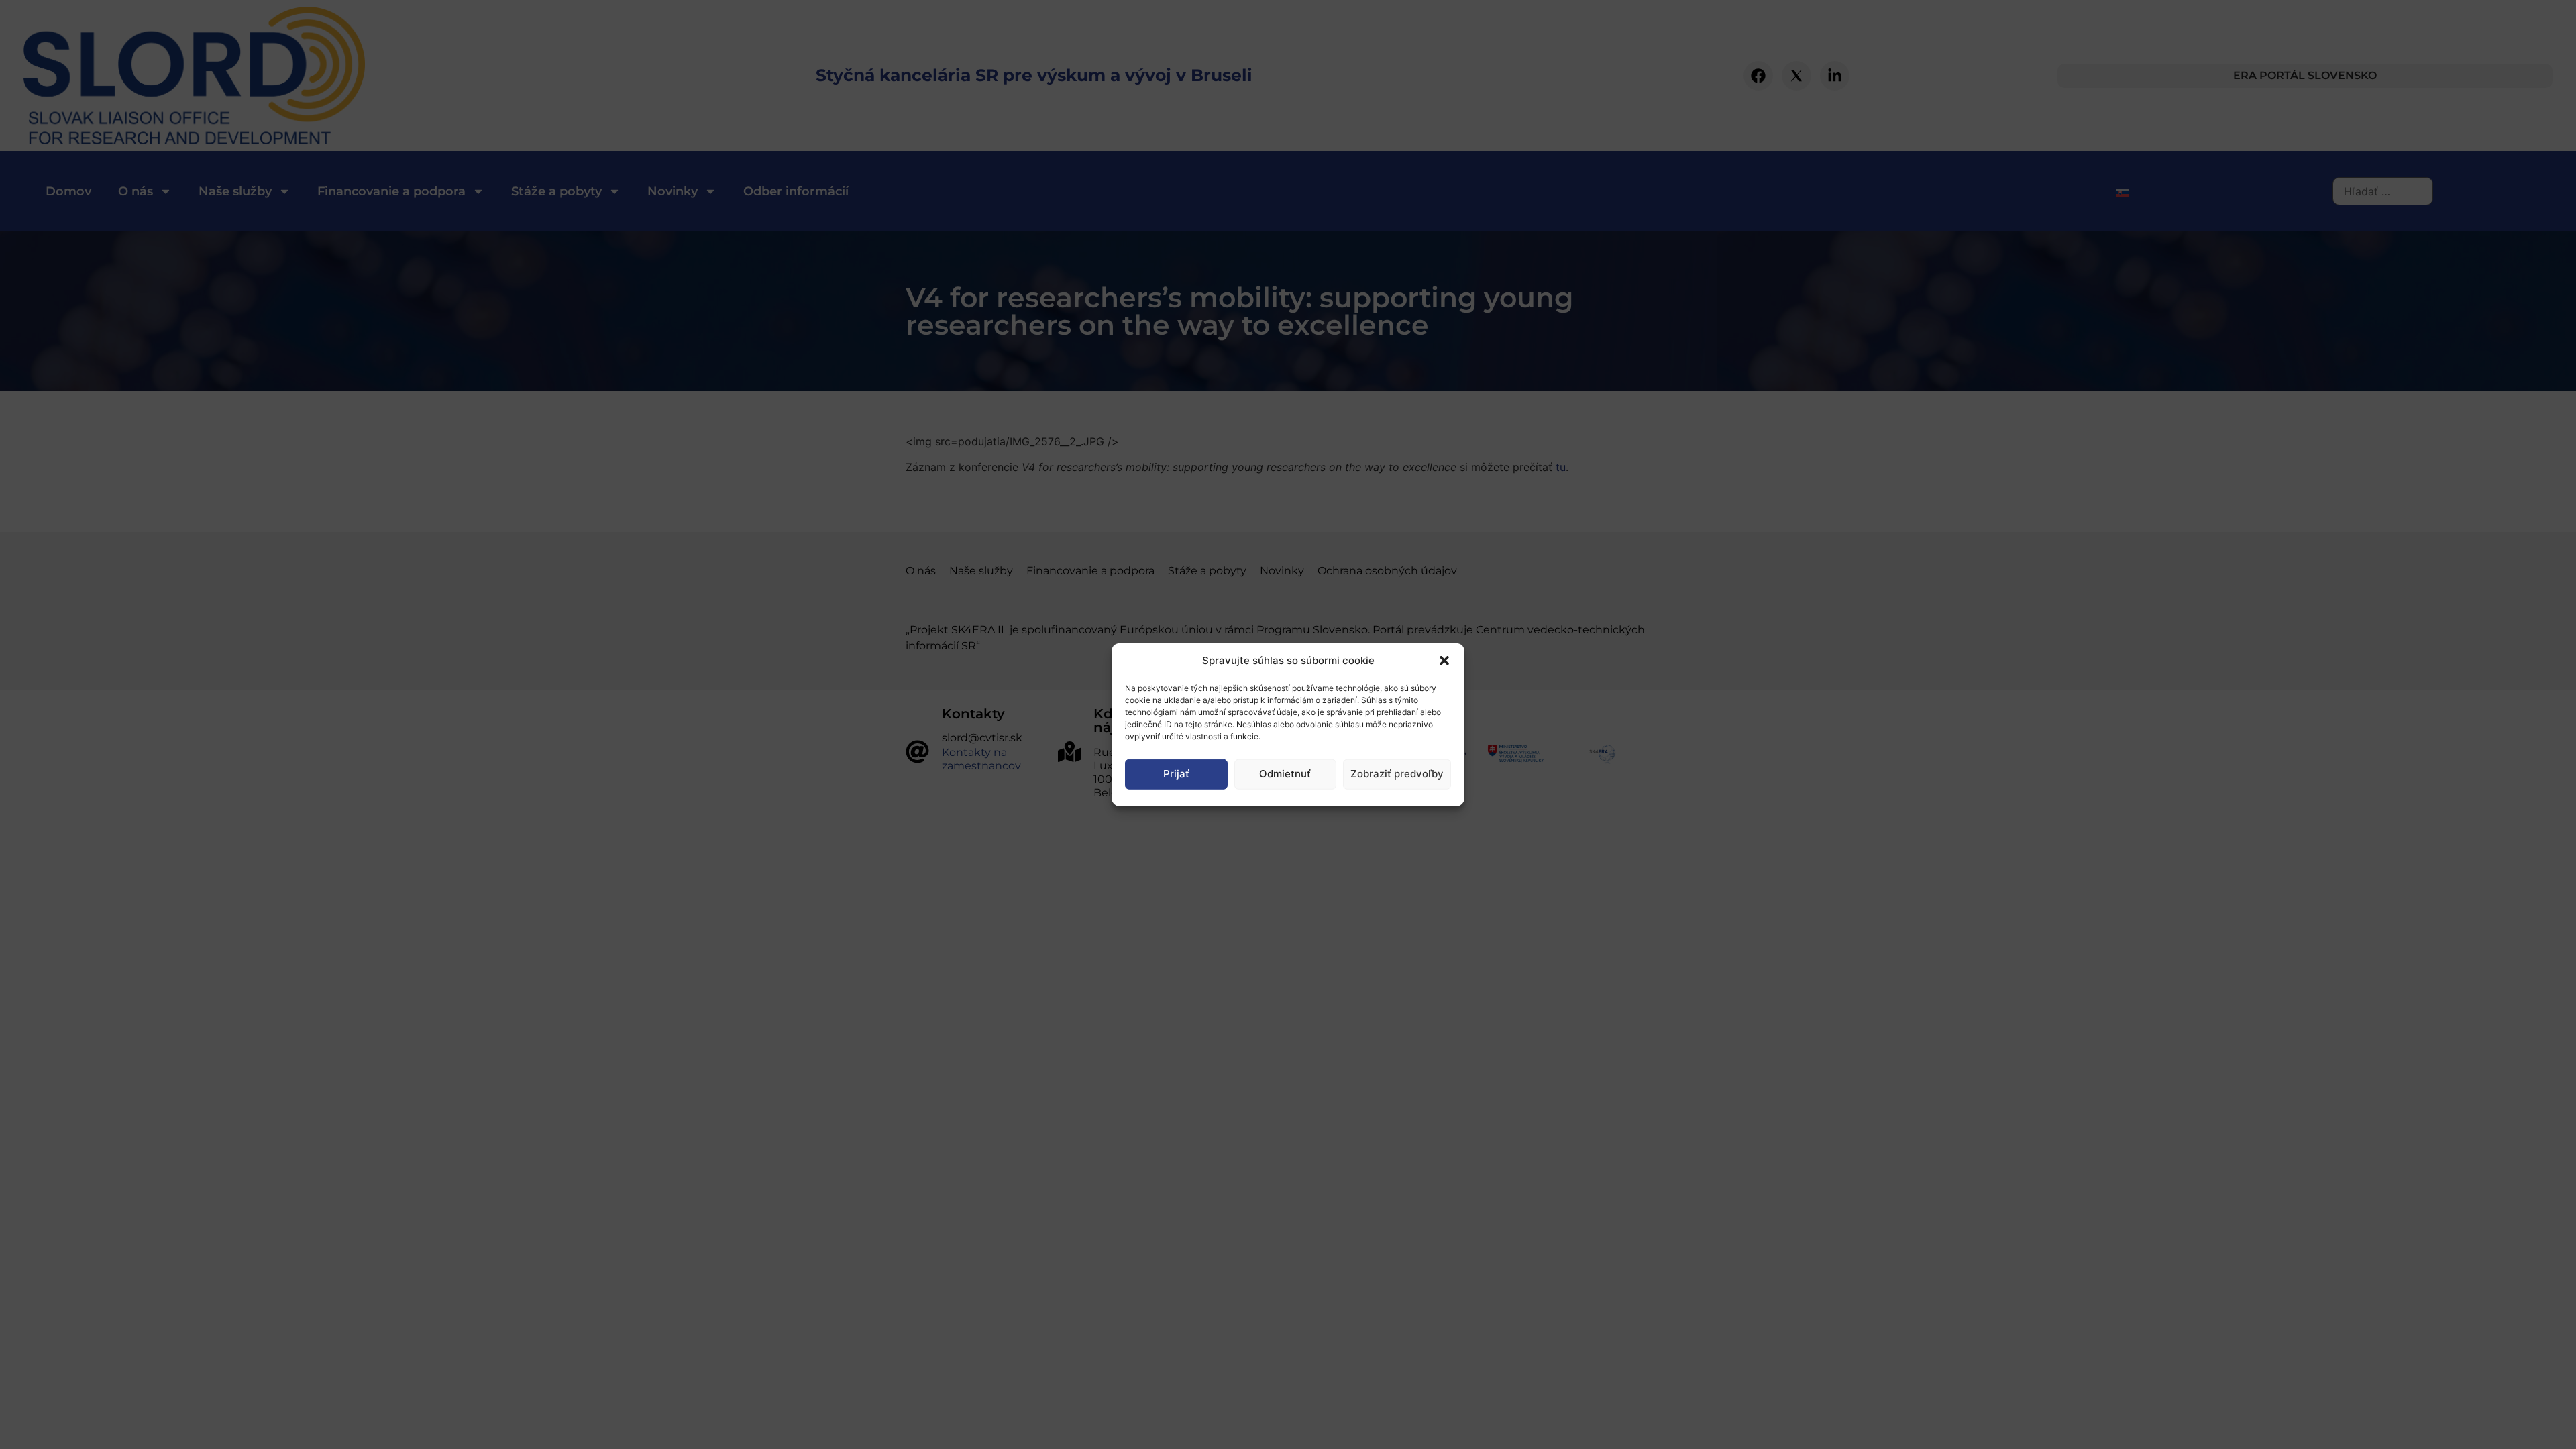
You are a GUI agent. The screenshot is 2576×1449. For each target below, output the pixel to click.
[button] (1444, 661)
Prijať (1176, 774)
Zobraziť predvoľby (1397, 774)
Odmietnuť (1285, 774)
